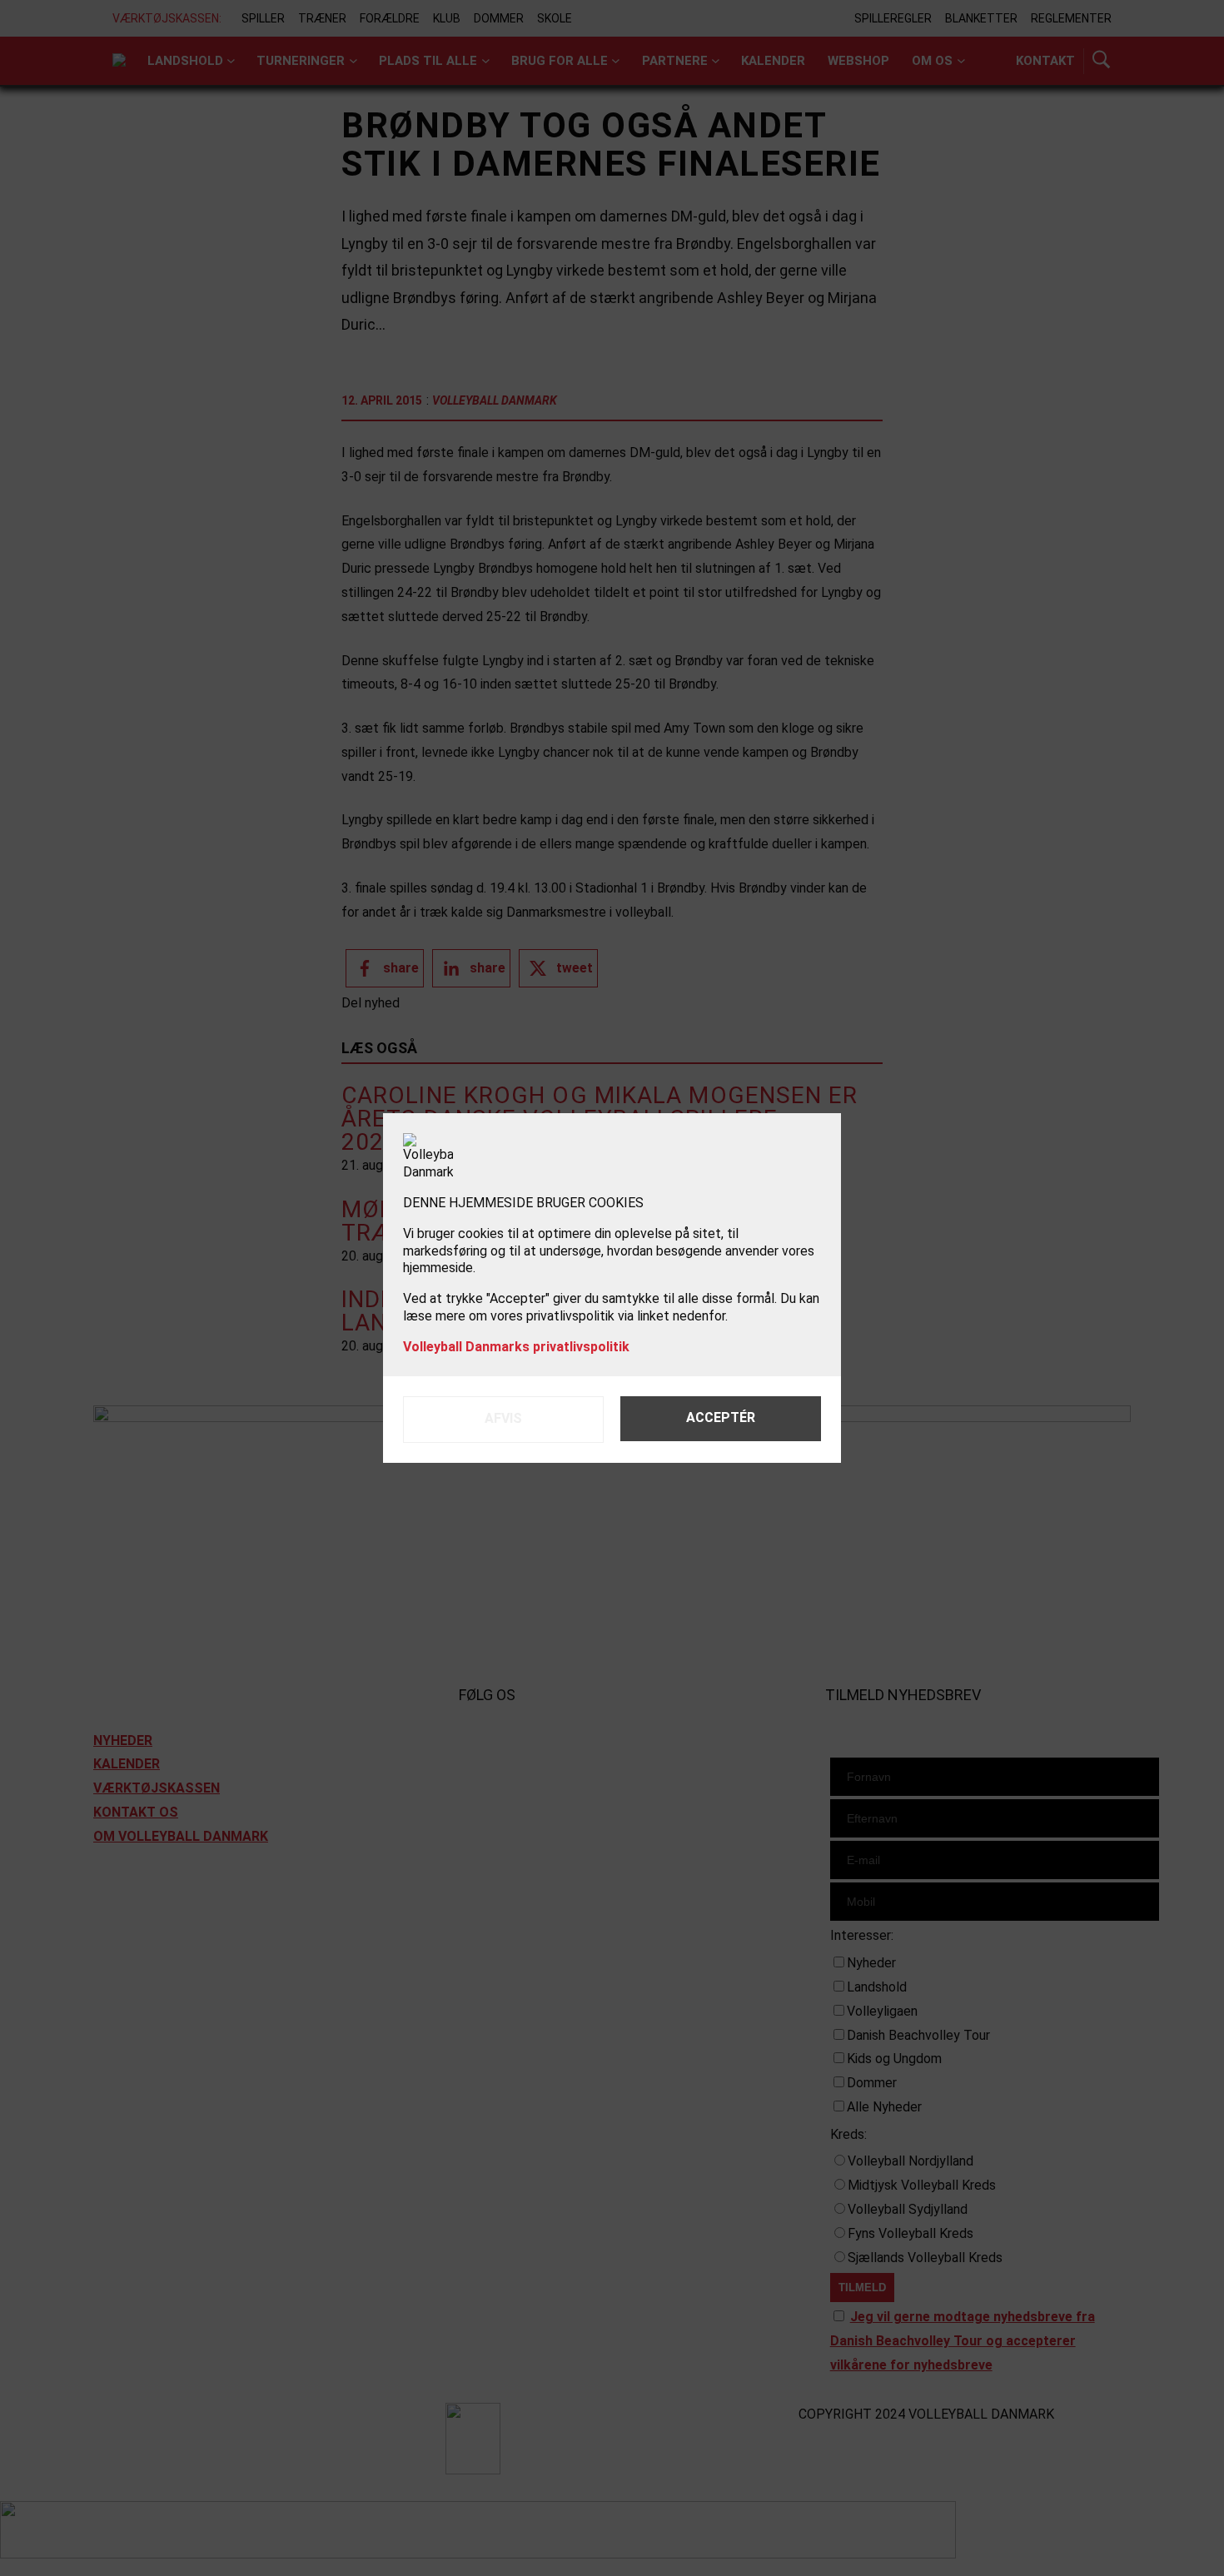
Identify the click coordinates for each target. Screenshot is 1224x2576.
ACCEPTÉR (721, 1417)
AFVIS (503, 1418)
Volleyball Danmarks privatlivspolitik (516, 1347)
